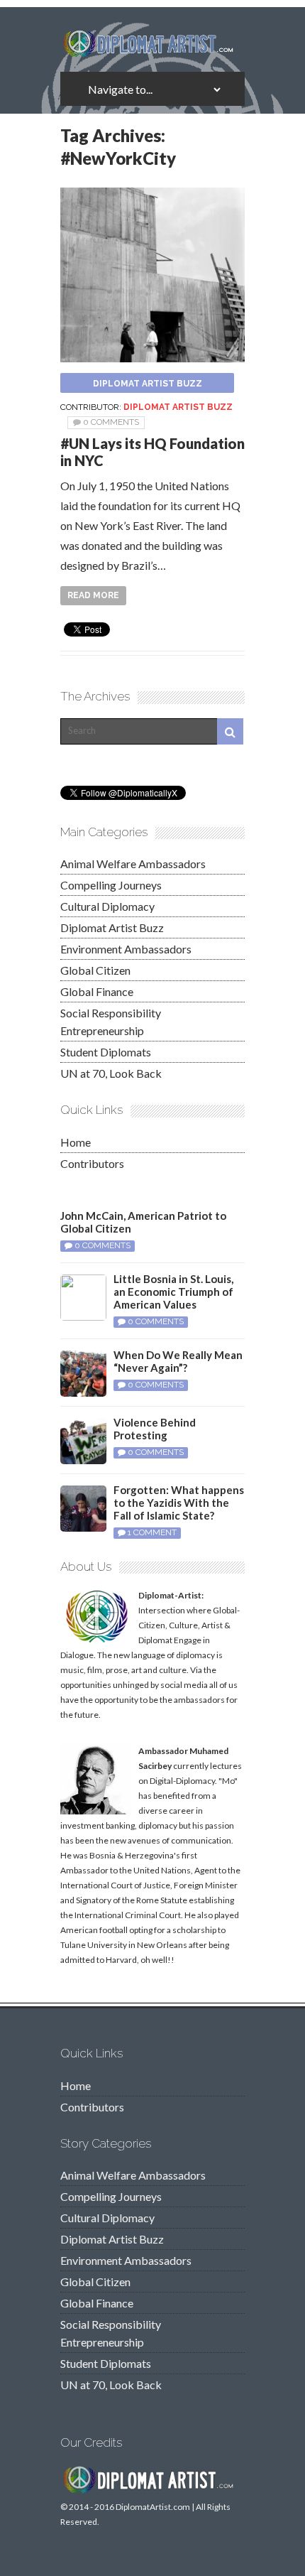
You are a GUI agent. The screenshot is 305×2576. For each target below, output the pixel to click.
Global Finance (97, 991)
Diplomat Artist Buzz (148, 384)
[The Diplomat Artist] (152, 52)
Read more (93, 595)
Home (76, 1142)
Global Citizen (95, 970)
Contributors (92, 1163)
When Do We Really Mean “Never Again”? (178, 1361)
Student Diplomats (106, 1052)
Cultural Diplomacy (107, 906)
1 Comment (152, 1532)
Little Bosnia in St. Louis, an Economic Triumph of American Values (173, 1292)
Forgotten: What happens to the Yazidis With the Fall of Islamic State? (179, 1503)
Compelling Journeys (111, 885)
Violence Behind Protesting (155, 1429)
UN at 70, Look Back (111, 1073)
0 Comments (111, 422)
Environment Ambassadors (126, 949)
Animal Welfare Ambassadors (133, 864)
